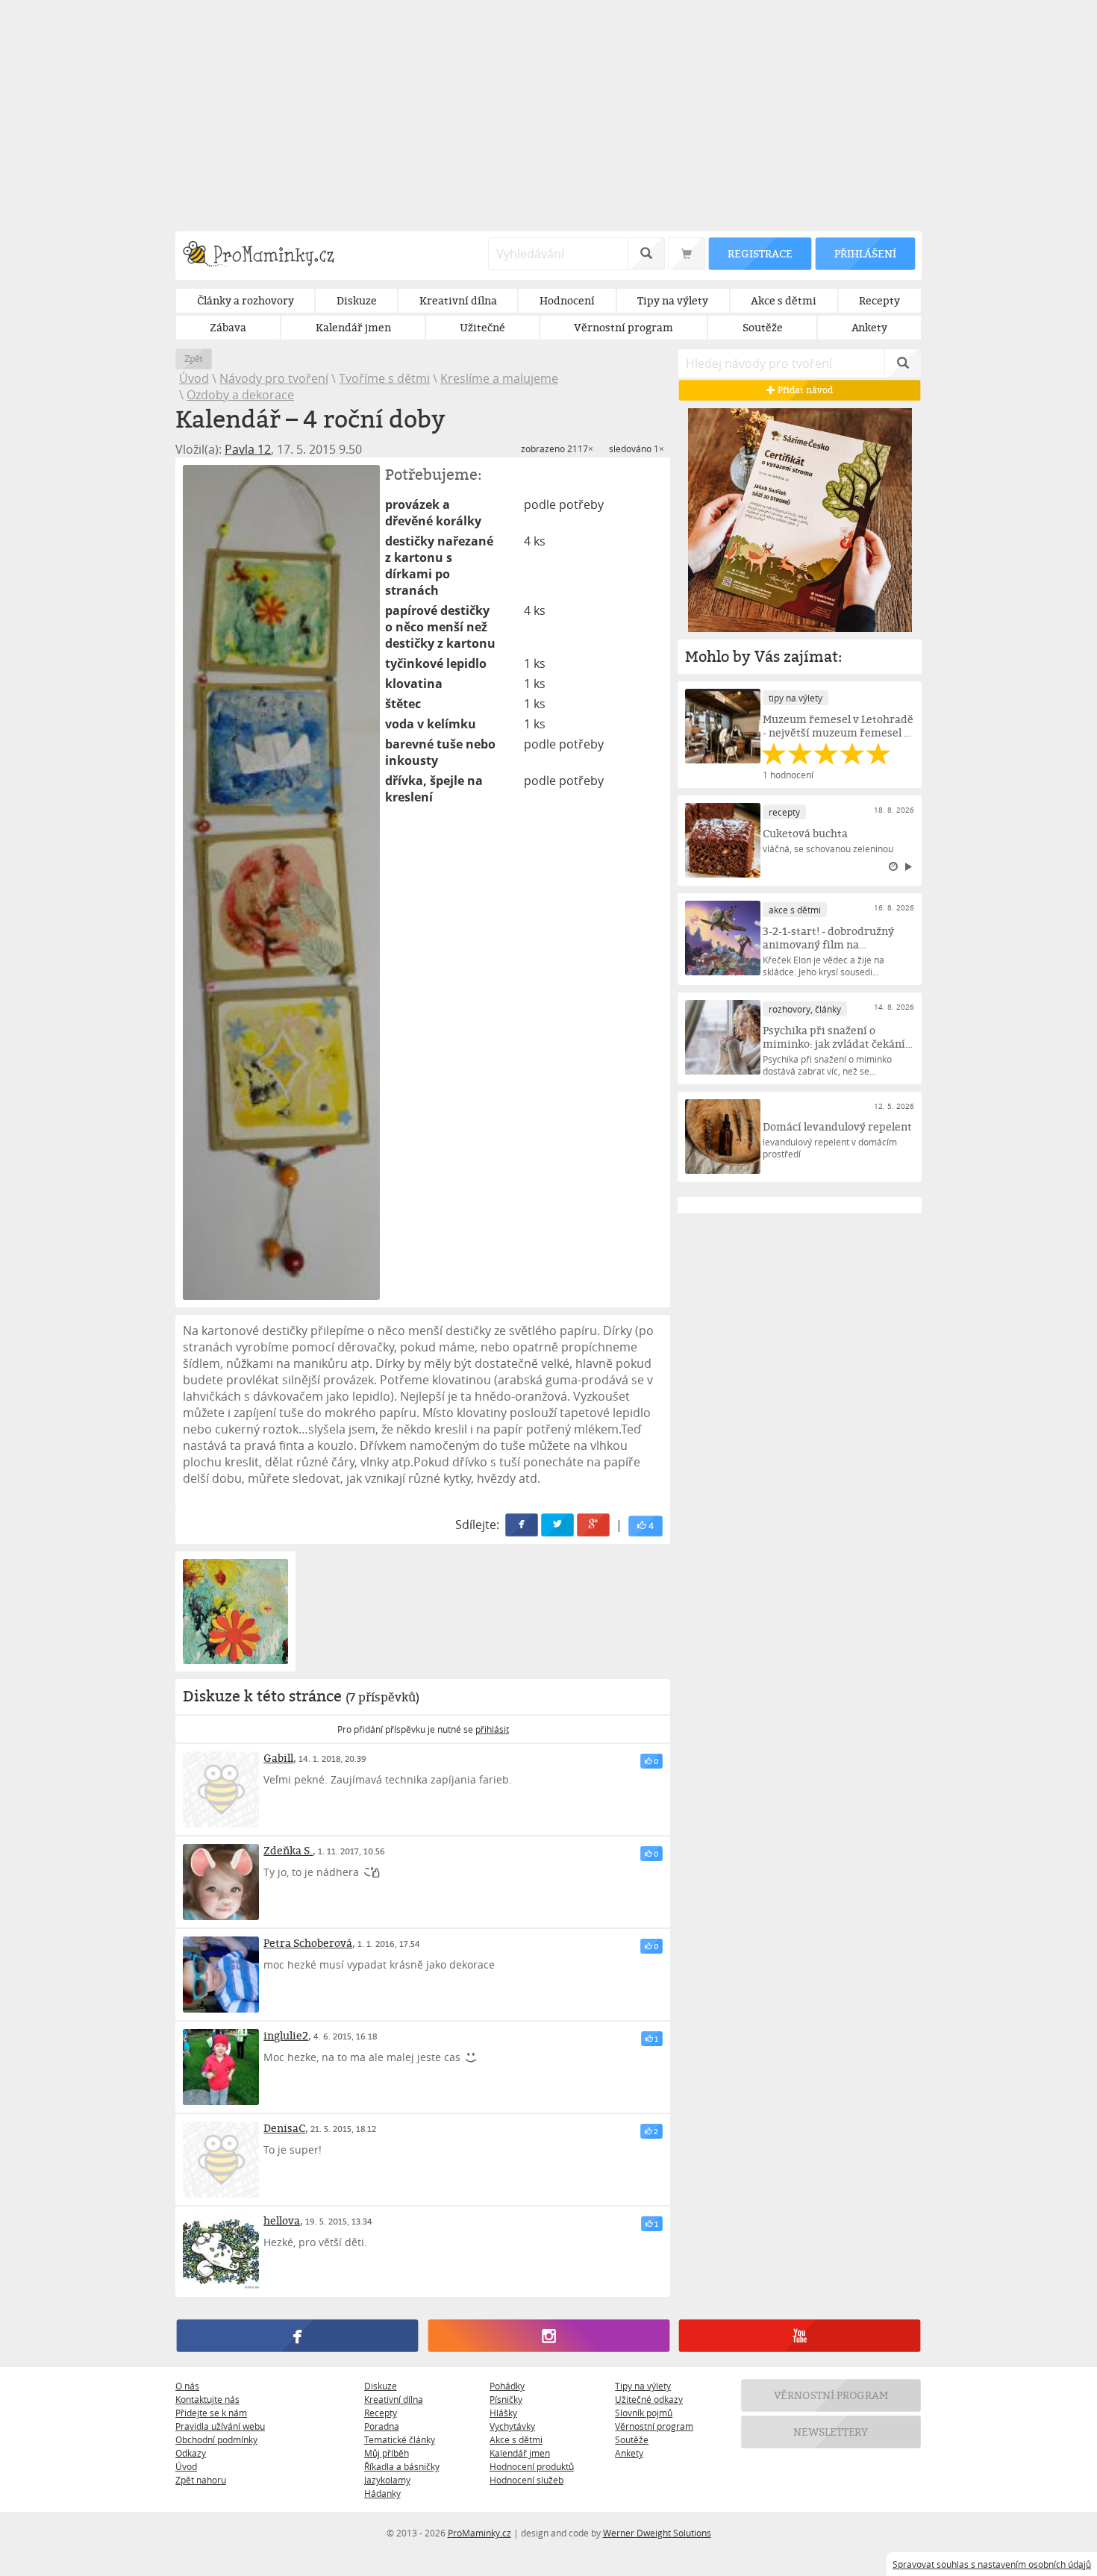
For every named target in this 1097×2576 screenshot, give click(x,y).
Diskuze (381, 2386)
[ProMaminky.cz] (265, 256)
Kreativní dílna (394, 2399)
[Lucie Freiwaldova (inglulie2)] (221, 2067)
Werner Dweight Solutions (657, 2533)
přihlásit (492, 1729)
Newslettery (831, 2432)
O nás (187, 2386)
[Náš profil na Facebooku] (297, 2336)
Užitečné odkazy (649, 2399)
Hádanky (382, 2493)
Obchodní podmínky (216, 2439)
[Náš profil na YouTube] (800, 2336)
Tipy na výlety (643, 2386)
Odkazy (191, 2453)
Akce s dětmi (516, 2439)
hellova (282, 2220)
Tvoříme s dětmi (384, 378)
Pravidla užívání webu (220, 2426)
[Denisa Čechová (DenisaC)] (221, 2160)
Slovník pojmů (644, 2413)
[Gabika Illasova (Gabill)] (221, 1789)
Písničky (506, 2399)
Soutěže (632, 2439)
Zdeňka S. (288, 1850)
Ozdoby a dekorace (240, 395)
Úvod (194, 378)
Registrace (760, 253)
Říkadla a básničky (402, 2466)
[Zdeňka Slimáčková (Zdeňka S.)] (221, 1882)
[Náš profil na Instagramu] (548, 2336)
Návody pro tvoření (274, 378)
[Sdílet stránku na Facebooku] (522, 1526)
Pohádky (507, 2386)
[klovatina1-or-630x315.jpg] (235, 1611)
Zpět (194, 359)
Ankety (629, 2453)
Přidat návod (804, 390)
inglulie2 (286, 2035)
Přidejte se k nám (211, 2413)
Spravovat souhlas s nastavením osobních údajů (992, 2564)
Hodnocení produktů (532, 2466)
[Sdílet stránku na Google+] (594, 1526)
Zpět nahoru (201, 2480)
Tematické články (400, 2439)
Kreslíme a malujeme (499, 378)
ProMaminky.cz (479, 2533)
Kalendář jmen (520, 2453)
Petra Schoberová (308, 1943)
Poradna (382, 2426)
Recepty (381, 2413)
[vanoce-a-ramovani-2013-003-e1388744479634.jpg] (281, 882)
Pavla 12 (248, 449)
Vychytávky (512, 2426)
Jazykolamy (387, 2480)
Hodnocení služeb (526, 2480)
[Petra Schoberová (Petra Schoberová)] (221, 1975)
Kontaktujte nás (207, 2399)
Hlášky (503, 2413)
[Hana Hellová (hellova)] (221, 2252)
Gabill (278, 1758)
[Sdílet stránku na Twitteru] (558, 1526)
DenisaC (284, 2128)
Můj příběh (387, 2453)
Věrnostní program (654, 2426)
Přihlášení (865, 253)
